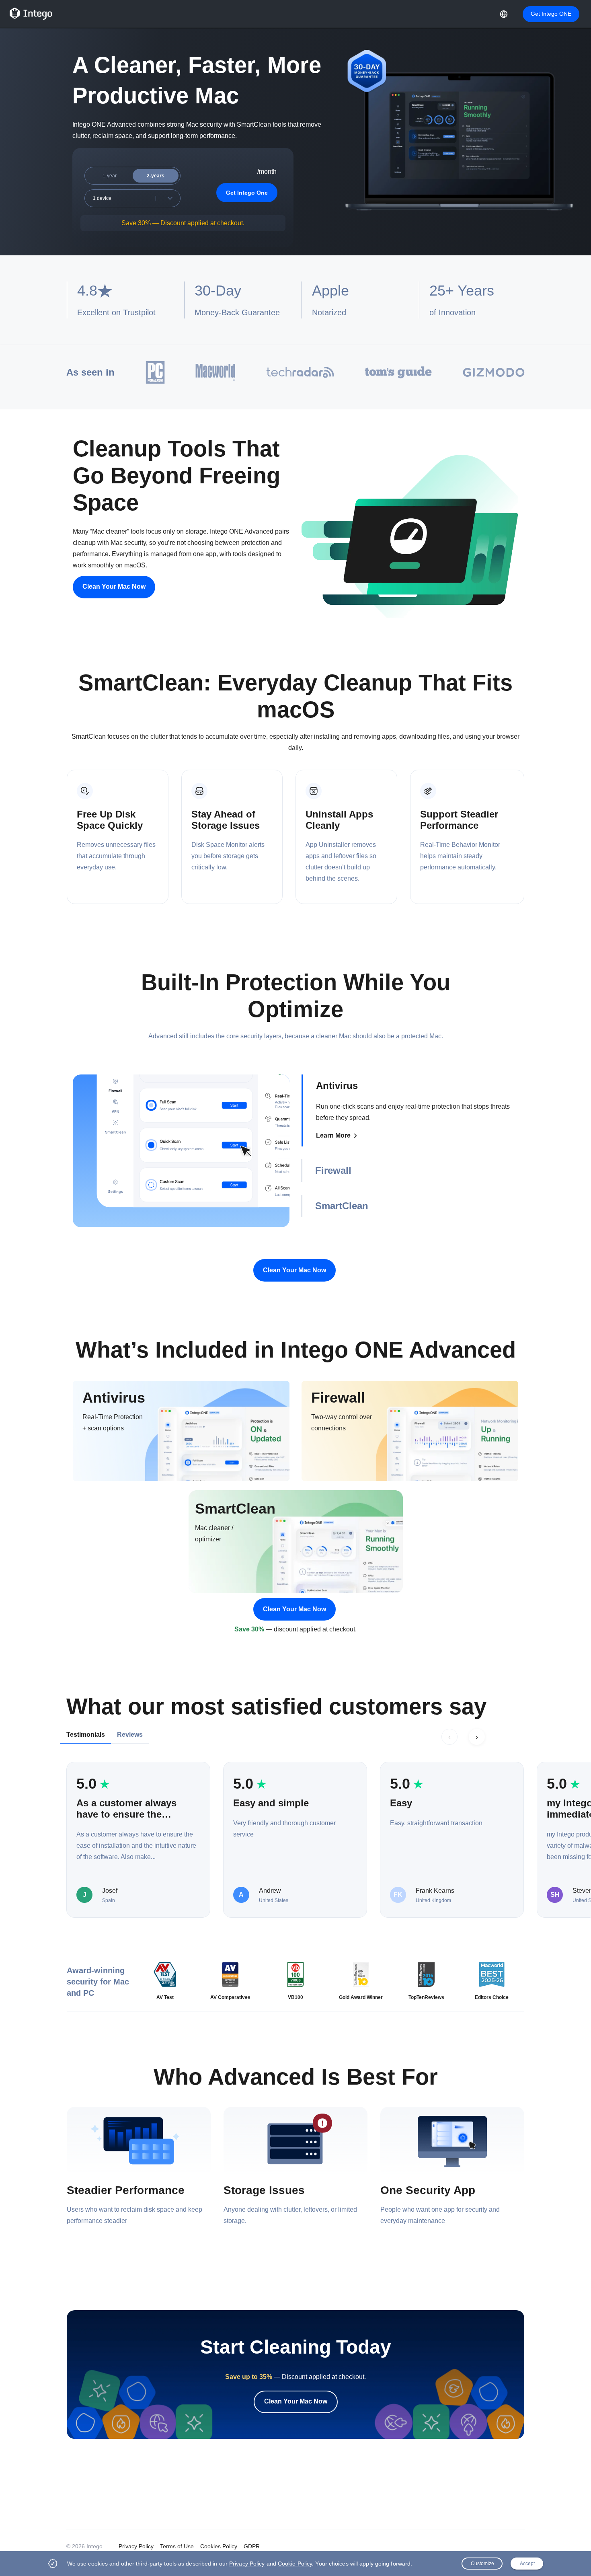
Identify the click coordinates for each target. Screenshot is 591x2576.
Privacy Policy (136, 2546)
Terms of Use (177, 2546)
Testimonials (86, 1735)
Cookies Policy (219, 2546)
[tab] (410, 1110)
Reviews (130, 1735)
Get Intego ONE (551, 14)
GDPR (252, 2546)
